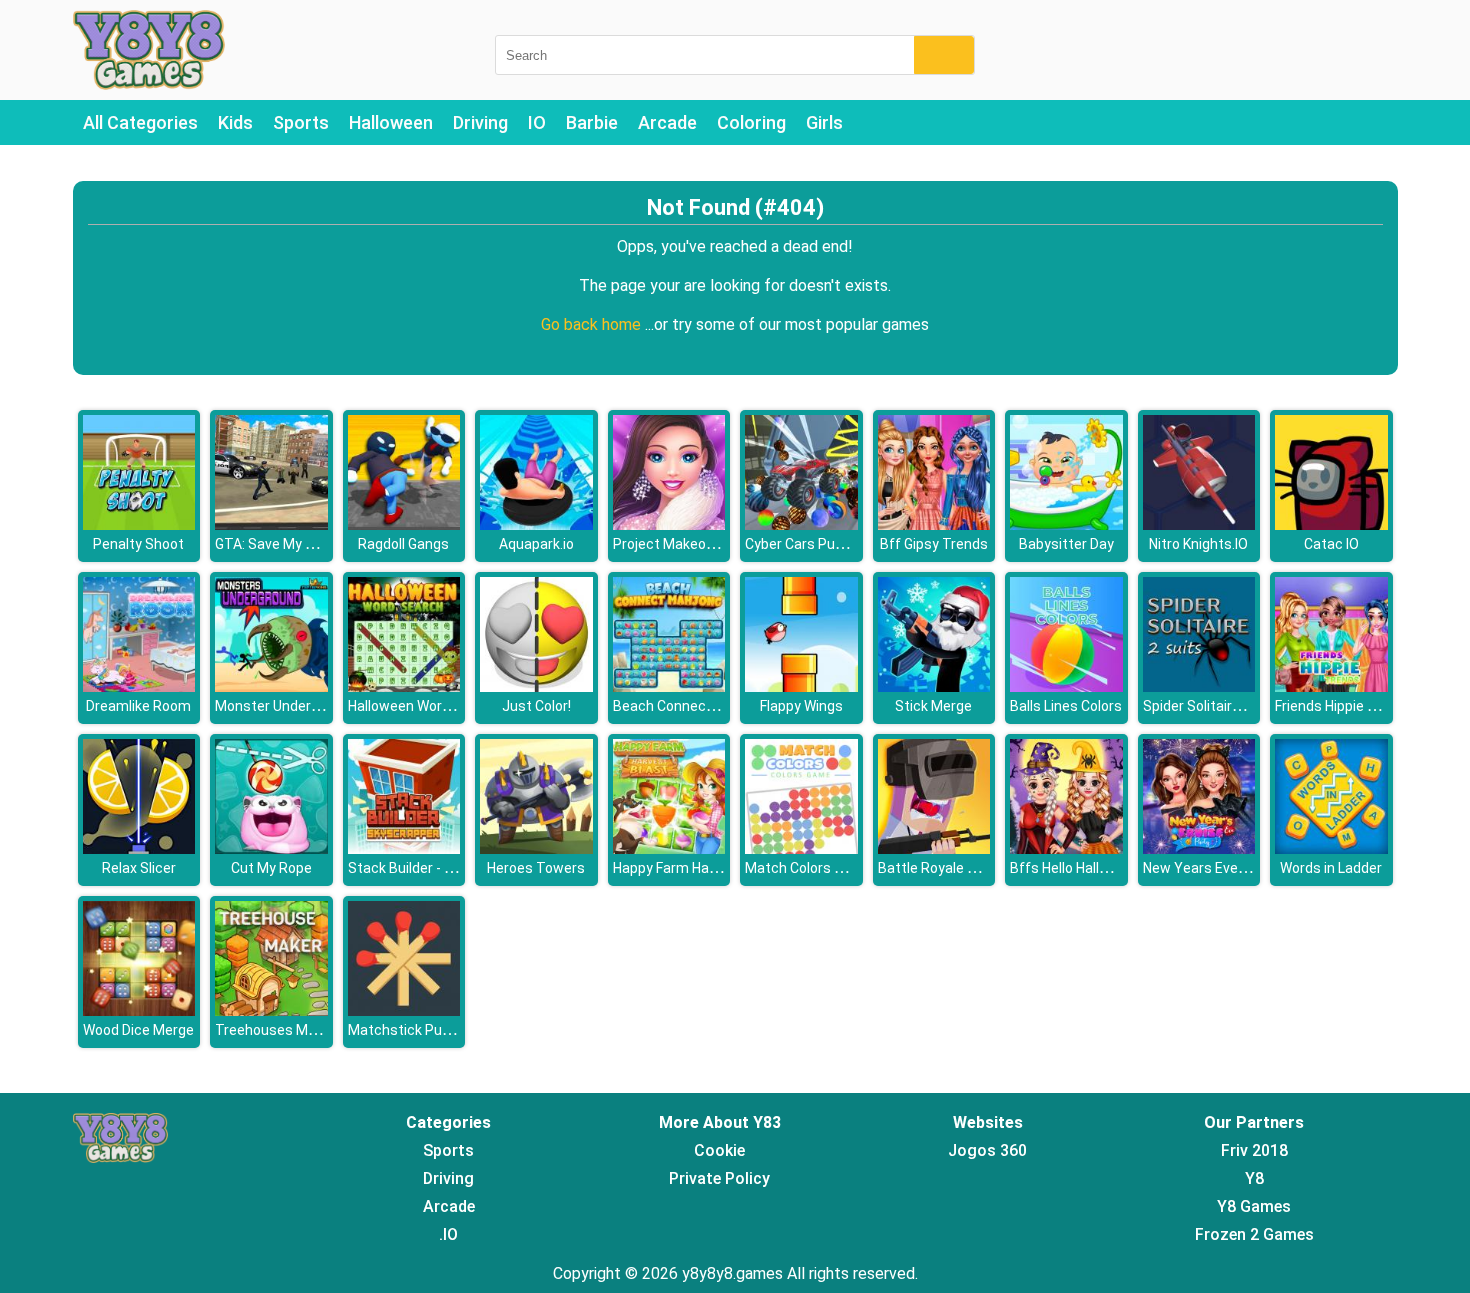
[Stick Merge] (934, 686)
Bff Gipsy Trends (934, 544)
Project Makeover (669, 544)
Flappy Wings (801, 706)
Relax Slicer (139, 868)
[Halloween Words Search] (404, 686)
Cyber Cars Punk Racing (821, 544)
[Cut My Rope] (271, 848)
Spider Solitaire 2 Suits (1215, 706)
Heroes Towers (536, 868)
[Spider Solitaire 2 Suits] (1199, 686)
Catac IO (1331, 544)
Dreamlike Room (138, 706)
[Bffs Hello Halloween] (1066, 848)
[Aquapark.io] (536, 524)
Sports (301, 122)
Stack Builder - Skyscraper (432, 868)
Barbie (592, 122)
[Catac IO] (1331, 524)
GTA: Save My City (272, 544)
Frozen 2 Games (1254, 1234)
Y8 (1254, 1178)
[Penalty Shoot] (139, 524)
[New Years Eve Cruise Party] (1199, 848)
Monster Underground (285, 706)
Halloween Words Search (427, 706)
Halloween (391, 122)
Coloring (751, 122)
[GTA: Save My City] (271, 524)
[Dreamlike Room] (139, 686)
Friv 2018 (1254, 1150)
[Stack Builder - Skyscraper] (404, 848)
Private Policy (719, 1178)
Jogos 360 (987, 1150)
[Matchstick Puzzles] (404, 1010)
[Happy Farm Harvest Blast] (669, 848)
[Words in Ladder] (1331, 848)
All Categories (140, 122)
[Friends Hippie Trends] (1331, 686)
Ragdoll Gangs (403, 544)
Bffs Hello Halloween (1076, 868)
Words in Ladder (1331, 868)
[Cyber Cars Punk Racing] (801, 524)
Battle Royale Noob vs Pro (960, 868)
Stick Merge (933, 706)
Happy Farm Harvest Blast (696, 868)
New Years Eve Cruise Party (1231, 868)
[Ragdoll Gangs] (404, 524)
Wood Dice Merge (138, 1030)
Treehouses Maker (275, 1030)
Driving (480, 122)
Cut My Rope (271, 868)
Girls (824, 122)
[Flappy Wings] (801, 686)
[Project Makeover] (669, 524)
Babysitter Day (1066, 544)
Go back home (593, 324)
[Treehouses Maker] (271, 1010)
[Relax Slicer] (139, 848)
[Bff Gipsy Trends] (934, 524)
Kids (235, 122)
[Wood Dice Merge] (139, 1010)
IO (537, 122)
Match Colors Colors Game (830, 868)
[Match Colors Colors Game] (801, 848)
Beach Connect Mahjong (691, 706)
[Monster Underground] (271, 686)
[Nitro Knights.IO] (1199, 524)
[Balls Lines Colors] (1066, 686)
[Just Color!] (536, 686)
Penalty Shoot (138, 544)
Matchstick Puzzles (412, 1030)
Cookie (719, 1150)
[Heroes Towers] (536, 848)
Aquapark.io (536, 544)
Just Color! (536, 706)
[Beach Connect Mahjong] (669, 686)
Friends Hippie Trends (1344, 706)
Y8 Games (1254, 1206)
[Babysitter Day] (1066, 524)
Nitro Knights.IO (1198, 544)
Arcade (667, 122)
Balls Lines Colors (1066, 706)
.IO (448, 1234)
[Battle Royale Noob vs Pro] (934, 848)
